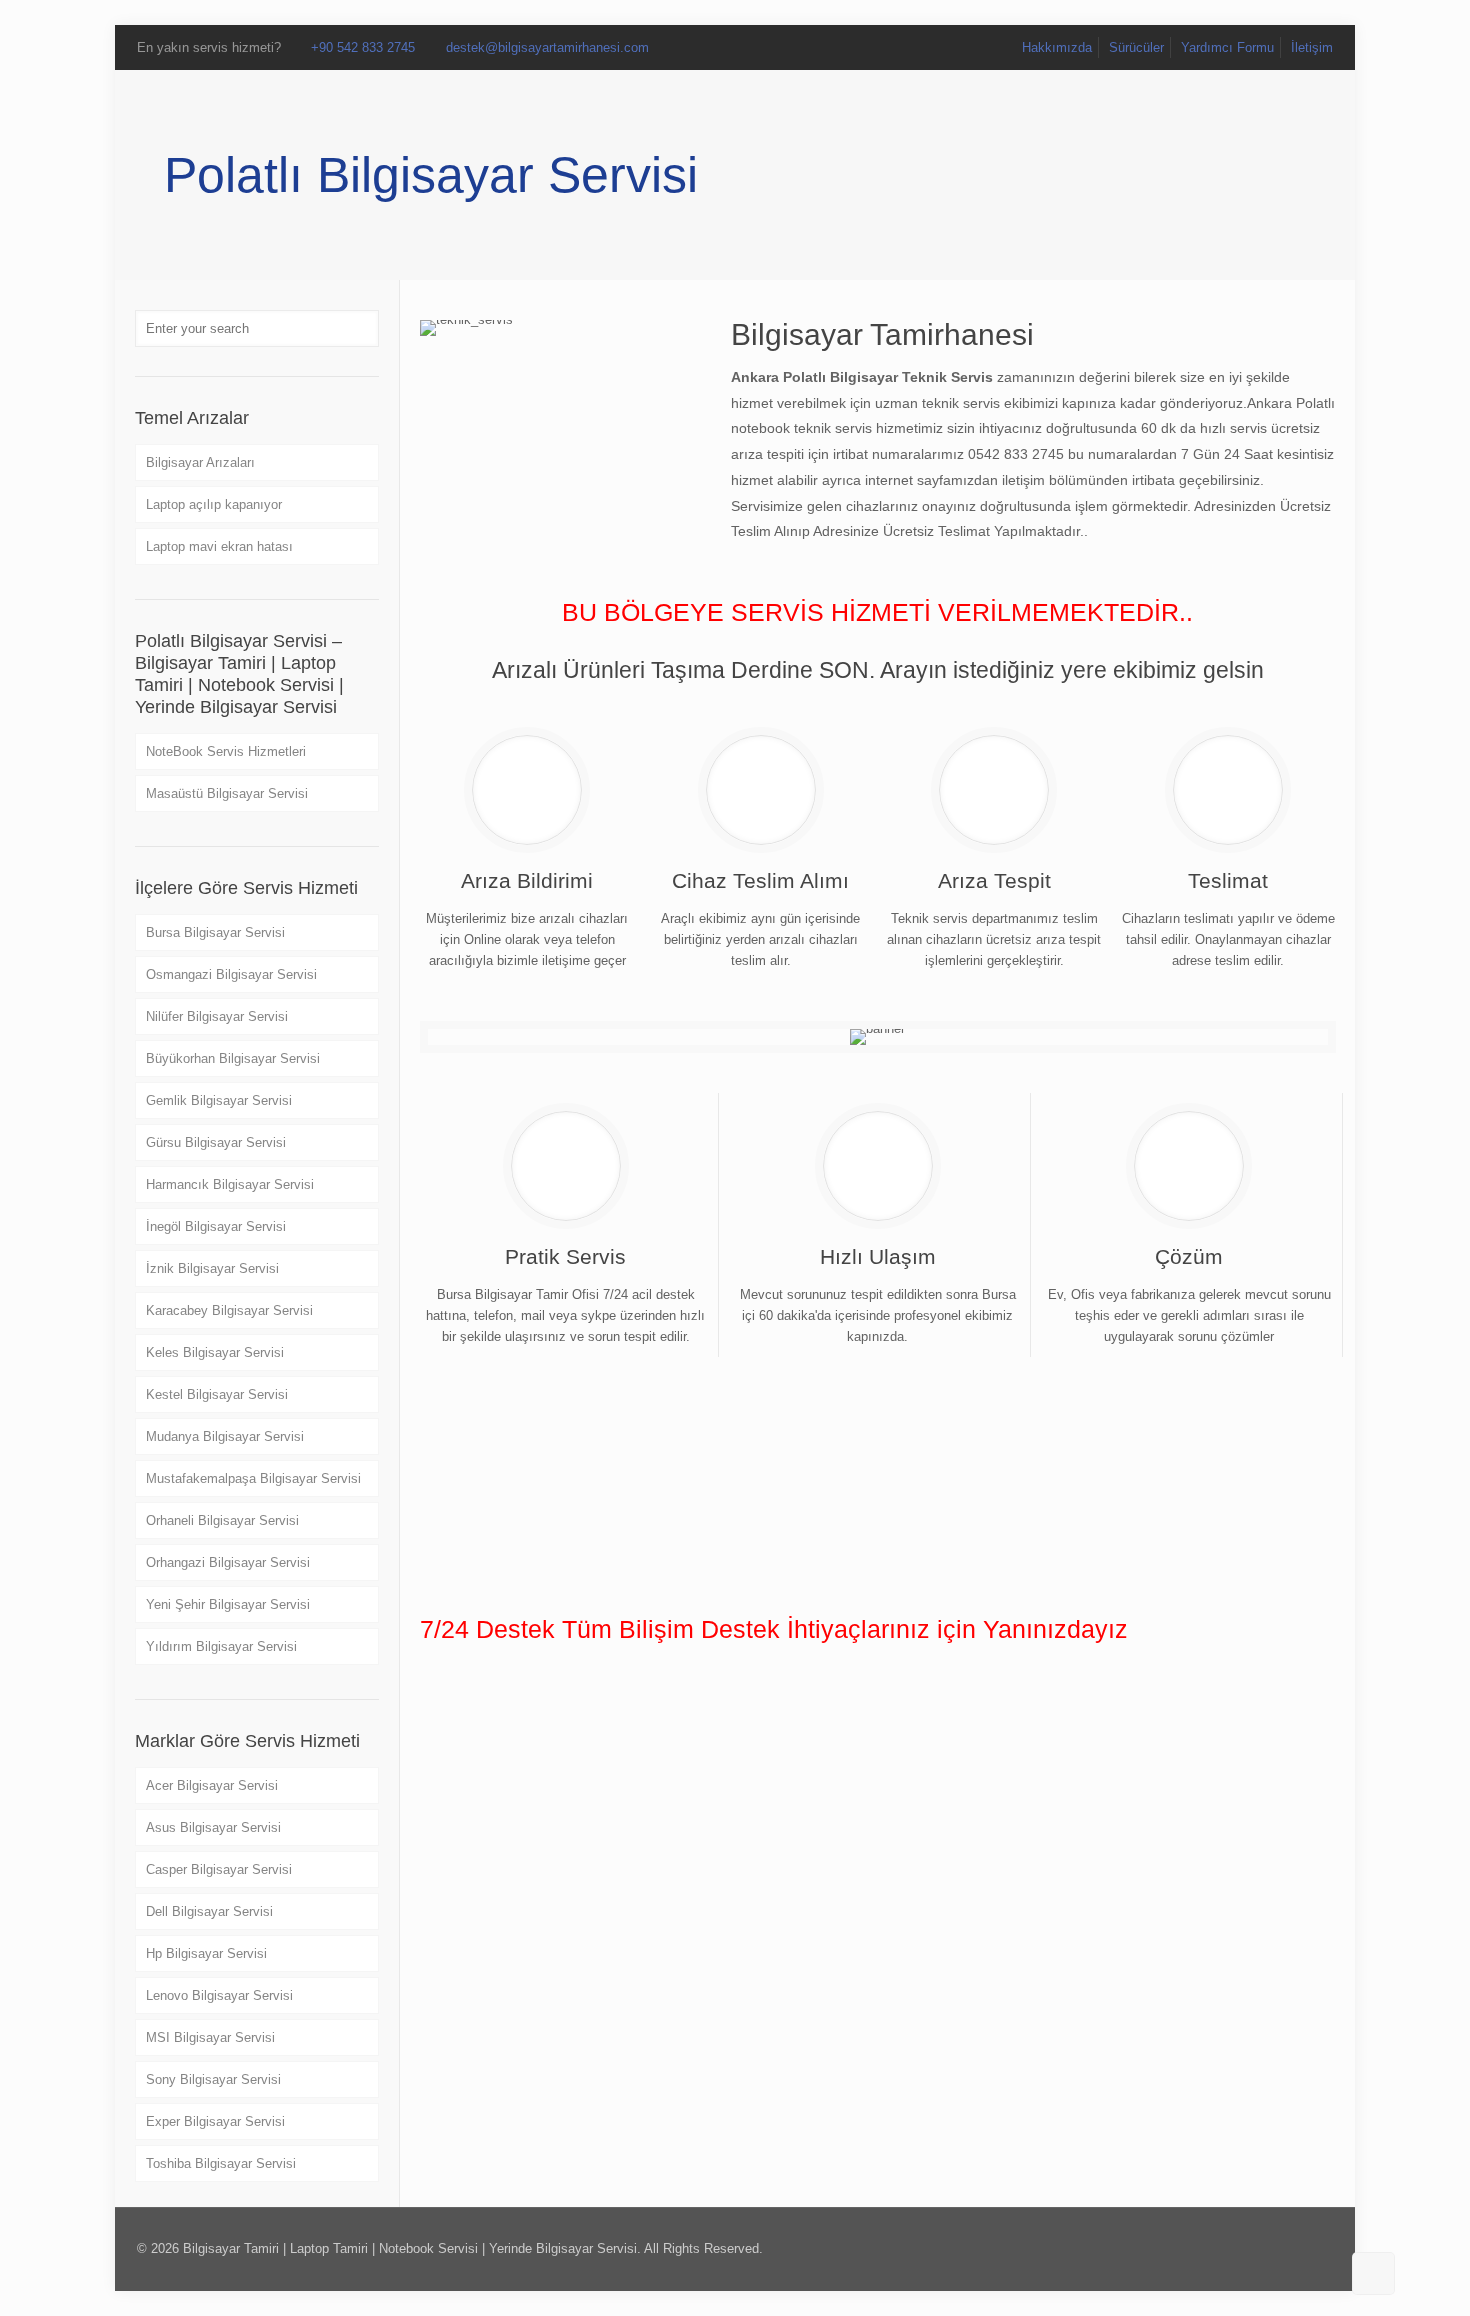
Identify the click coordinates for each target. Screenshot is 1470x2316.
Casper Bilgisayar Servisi (219, 1869)
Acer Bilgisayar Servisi (212, 1785)
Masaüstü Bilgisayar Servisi (227, 793)
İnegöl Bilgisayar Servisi (216, 1226)
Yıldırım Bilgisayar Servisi (221, 1646)
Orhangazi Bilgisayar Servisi (228, 1562)
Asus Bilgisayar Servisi (213, 1827)
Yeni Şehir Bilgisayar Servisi (228, 1604)
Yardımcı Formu (1227, 47)
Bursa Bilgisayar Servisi (215, 932)
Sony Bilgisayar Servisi (213, 2079)
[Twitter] (1248, 2247)
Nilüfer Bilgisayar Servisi (217, 1016)
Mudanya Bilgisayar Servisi (225, 1436)
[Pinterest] (1302, 2247)
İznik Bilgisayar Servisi (212, 1268)
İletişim (1312, 47)
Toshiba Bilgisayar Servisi (221, 2163)
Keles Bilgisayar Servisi (215, 1352)
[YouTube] (1275, 2247)
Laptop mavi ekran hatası (219, 546)
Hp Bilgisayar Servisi (206, 1953)
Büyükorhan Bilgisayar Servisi (233, 1058)
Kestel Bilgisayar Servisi (217, 1394)
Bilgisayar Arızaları (200, 462)
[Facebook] (1221, 2247)
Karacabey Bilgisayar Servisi (229, 1310)
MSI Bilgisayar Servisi (210, 2037)
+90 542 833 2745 (363, 47)
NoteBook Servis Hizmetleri (226, 751)
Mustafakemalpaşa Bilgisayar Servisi (253, 1478)
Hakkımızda (1057, 47)
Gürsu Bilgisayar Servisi (216, 1142)
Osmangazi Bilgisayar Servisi (231, 974)
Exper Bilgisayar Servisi (215, 2121)
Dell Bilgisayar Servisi (209, 1911)
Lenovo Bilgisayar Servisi (219, 1995)
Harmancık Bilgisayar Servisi (230, 1184)
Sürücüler (1136, 47)
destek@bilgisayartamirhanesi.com (547, 47)
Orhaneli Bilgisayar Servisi (222, 1520)
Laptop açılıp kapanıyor (214, 504)
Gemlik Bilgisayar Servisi (219, 1100)
